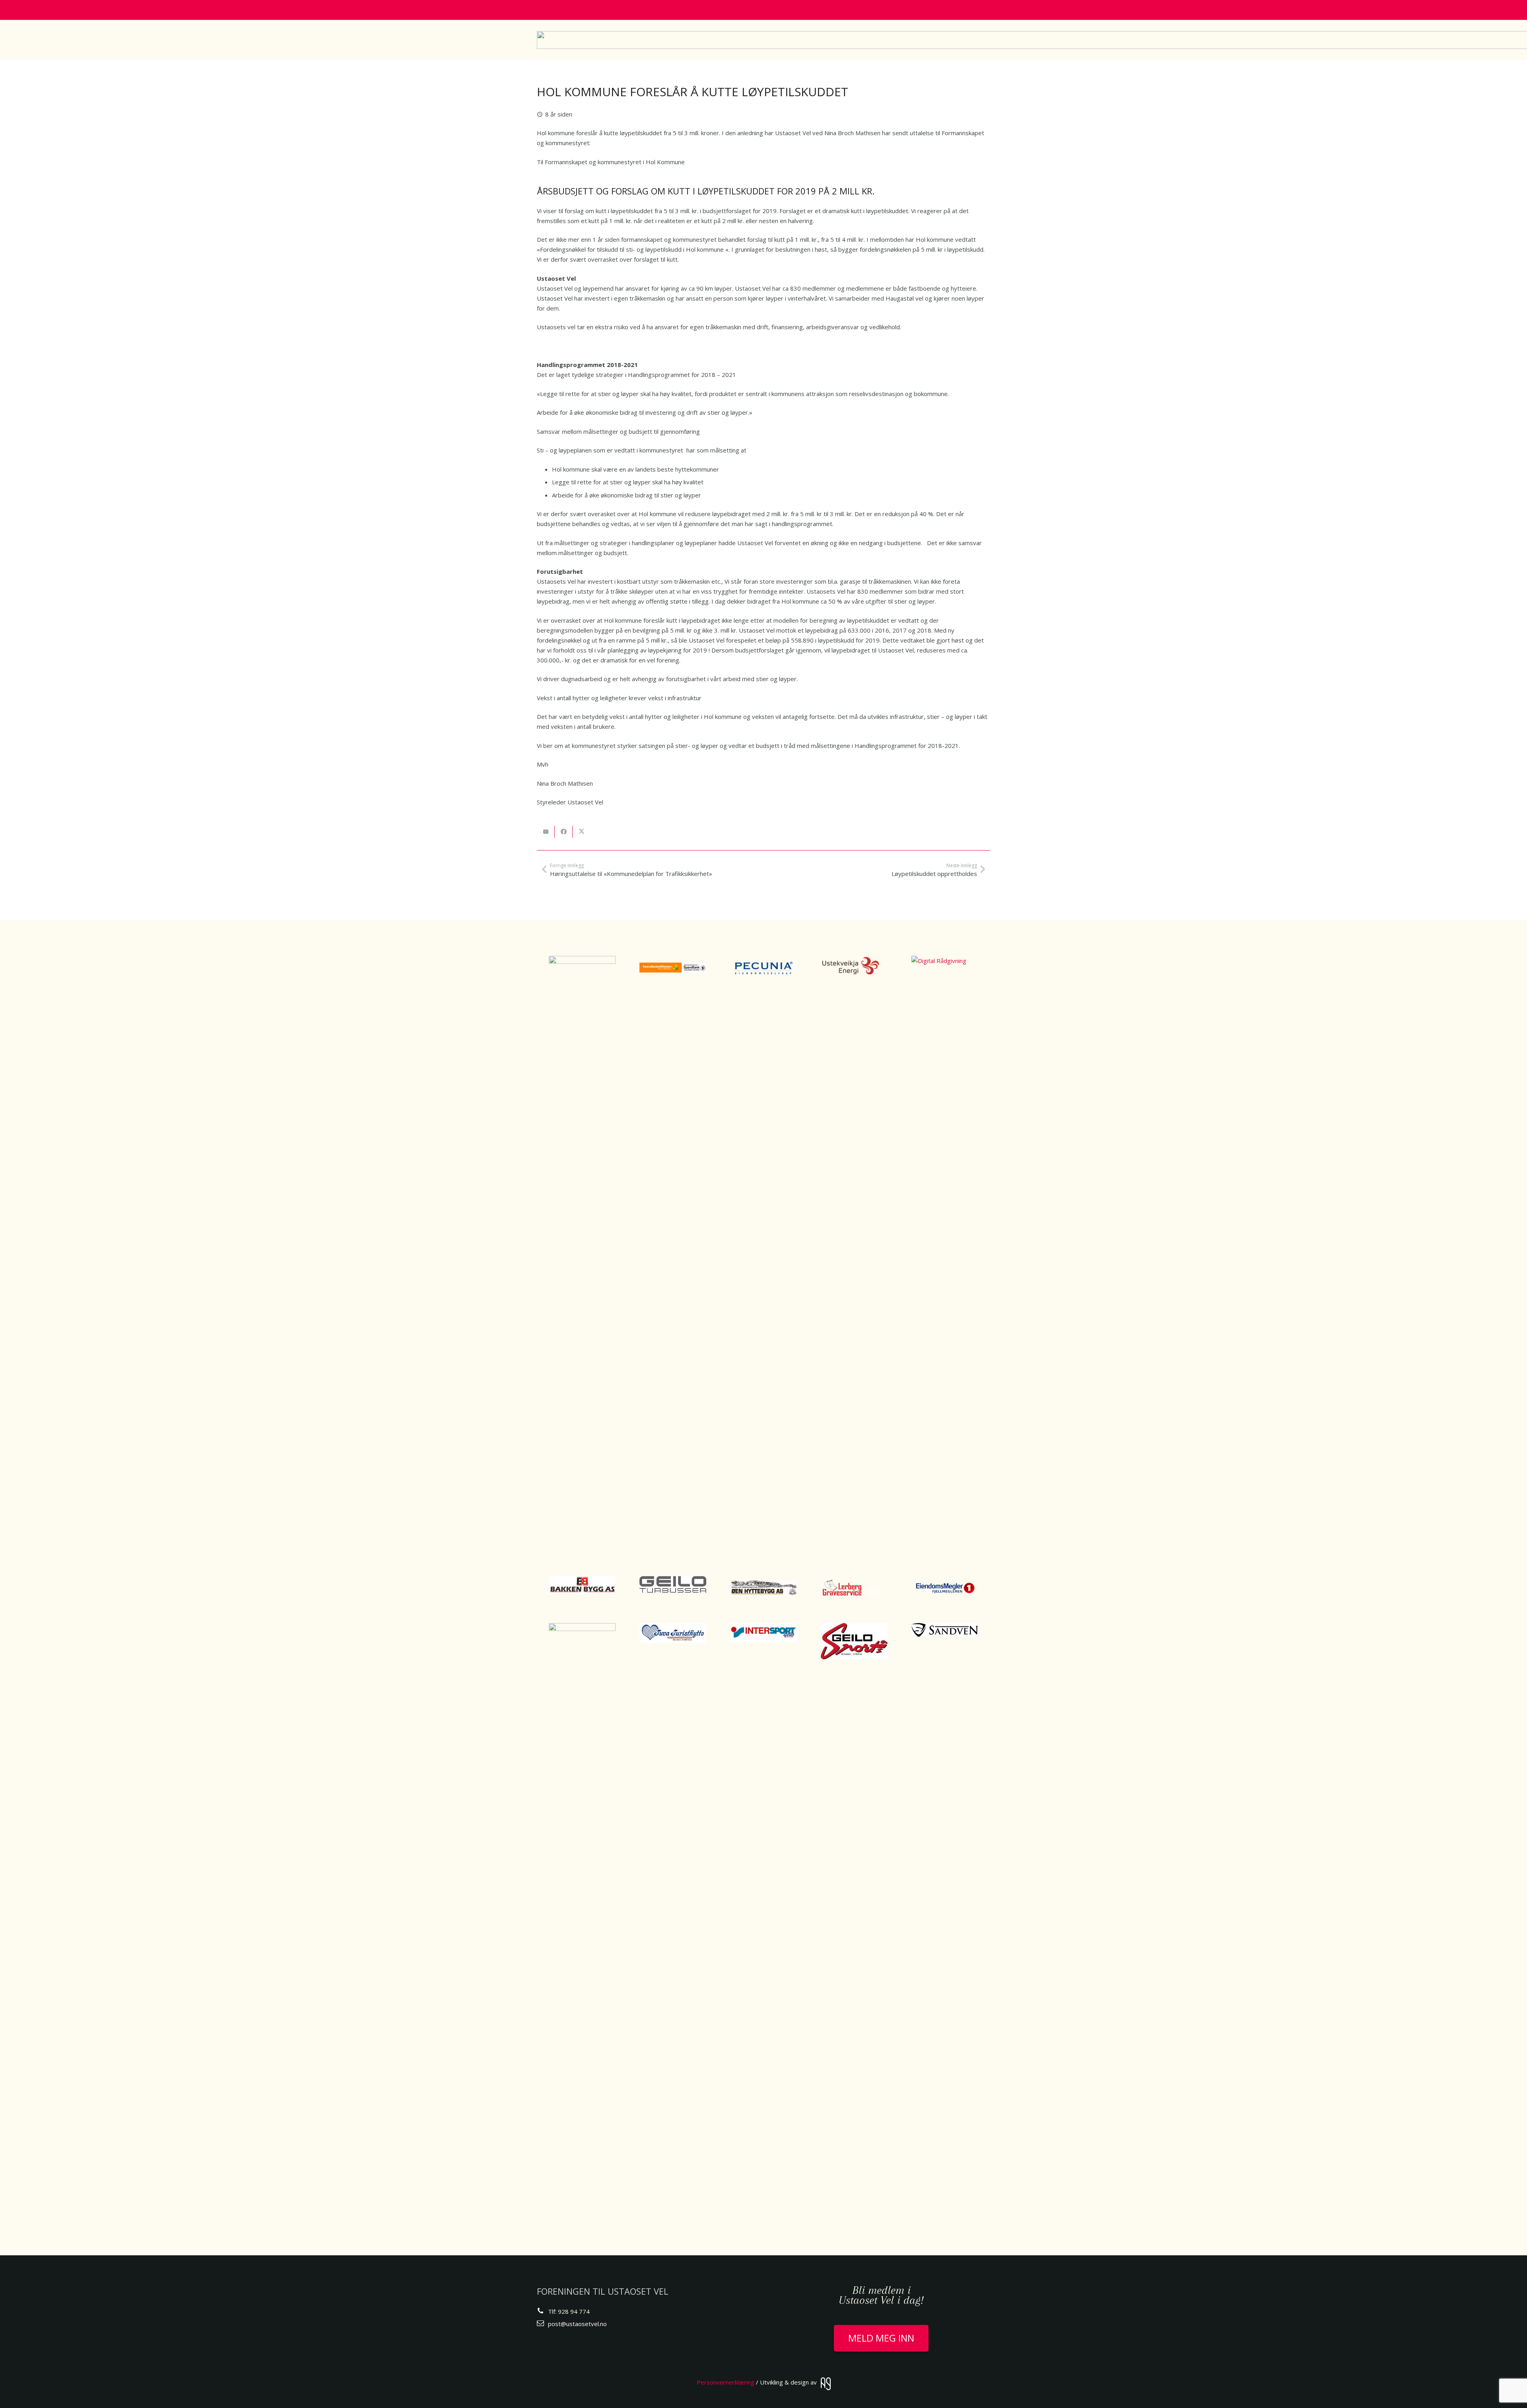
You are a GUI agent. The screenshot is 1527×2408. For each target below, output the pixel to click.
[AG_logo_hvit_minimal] (826, 2384)
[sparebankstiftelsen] (673, 967)
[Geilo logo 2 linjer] (673, 1585)
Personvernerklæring (726, 2382)
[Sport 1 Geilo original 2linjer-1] (582, 1921)
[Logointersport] (763, 1633)
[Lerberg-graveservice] (854, 1588)
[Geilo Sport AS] (854, 1641)
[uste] (854, 966)
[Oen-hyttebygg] (763, 1588)
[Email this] (546, 832)
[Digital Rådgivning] (945, 1254)
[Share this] (564, 832)
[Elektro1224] (582, 1254)
